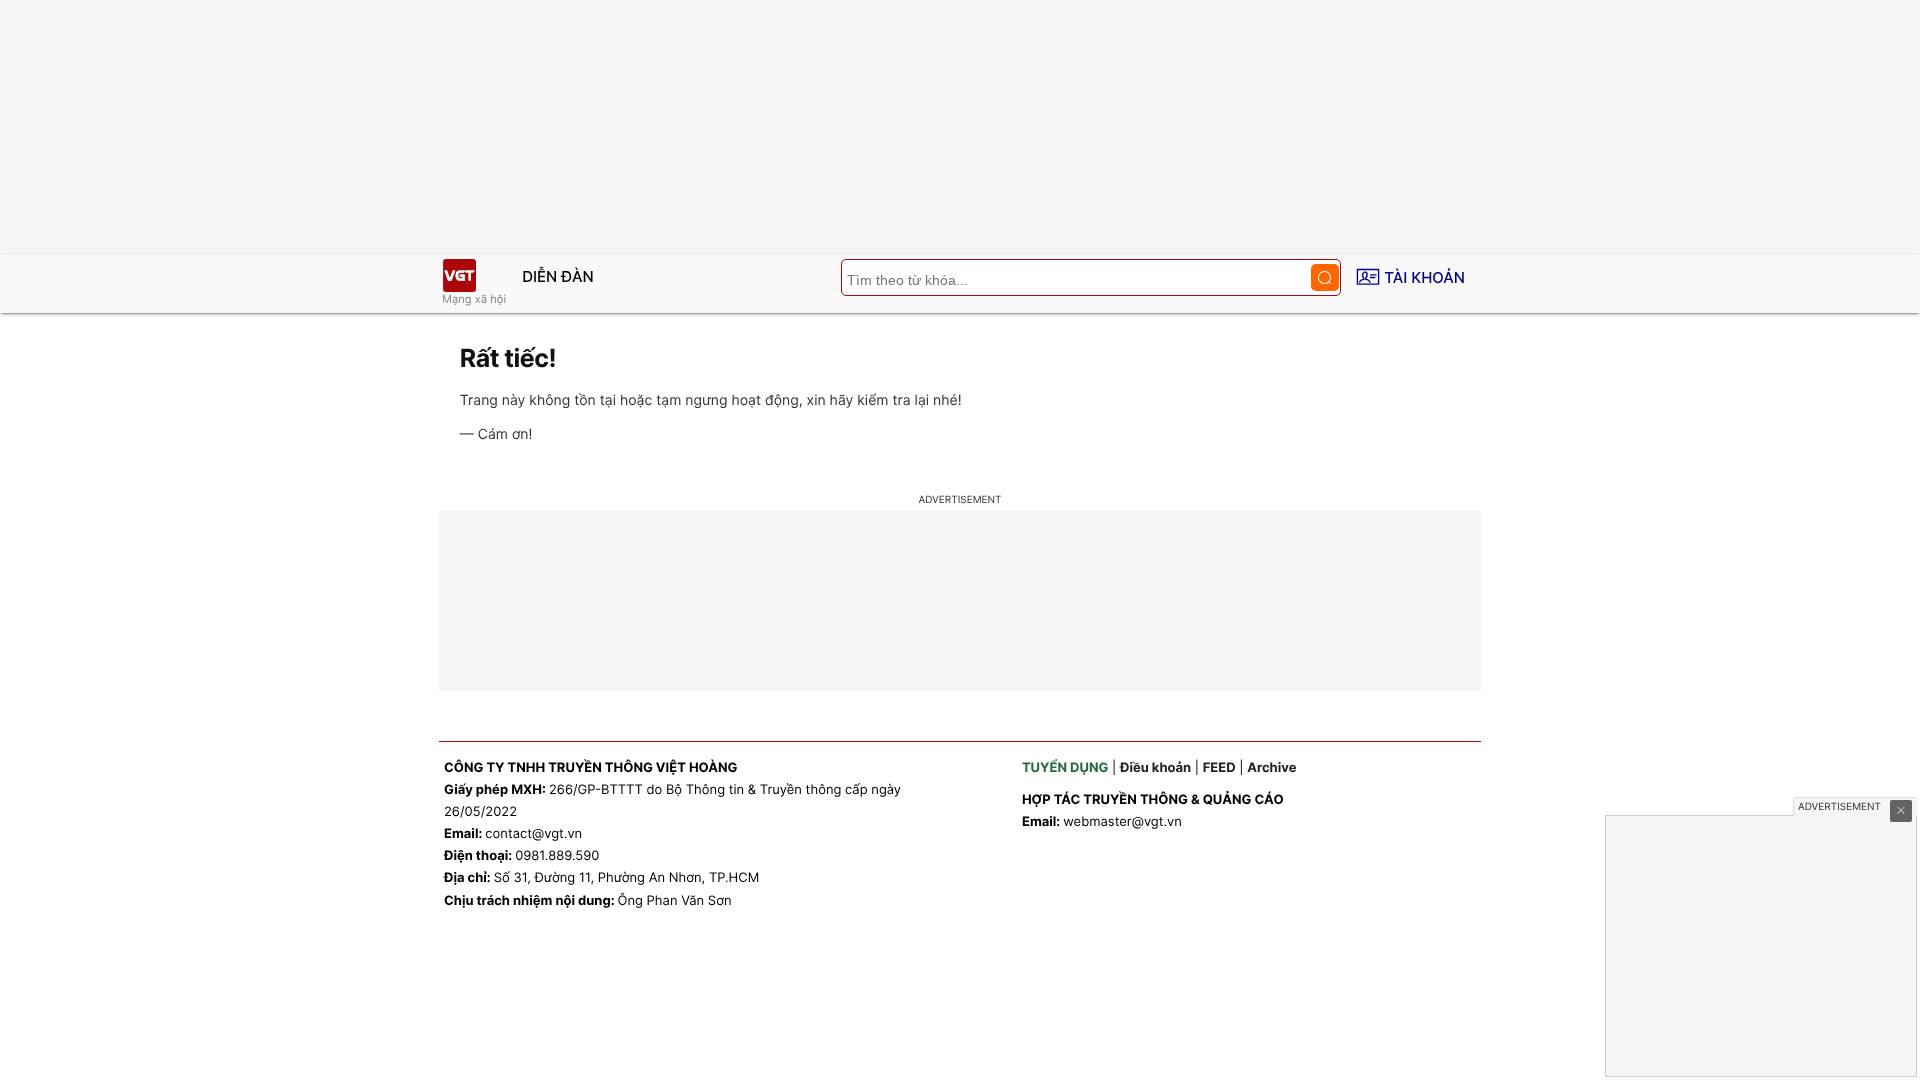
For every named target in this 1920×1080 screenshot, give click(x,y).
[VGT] (459, 275)
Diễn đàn (558, 276)
